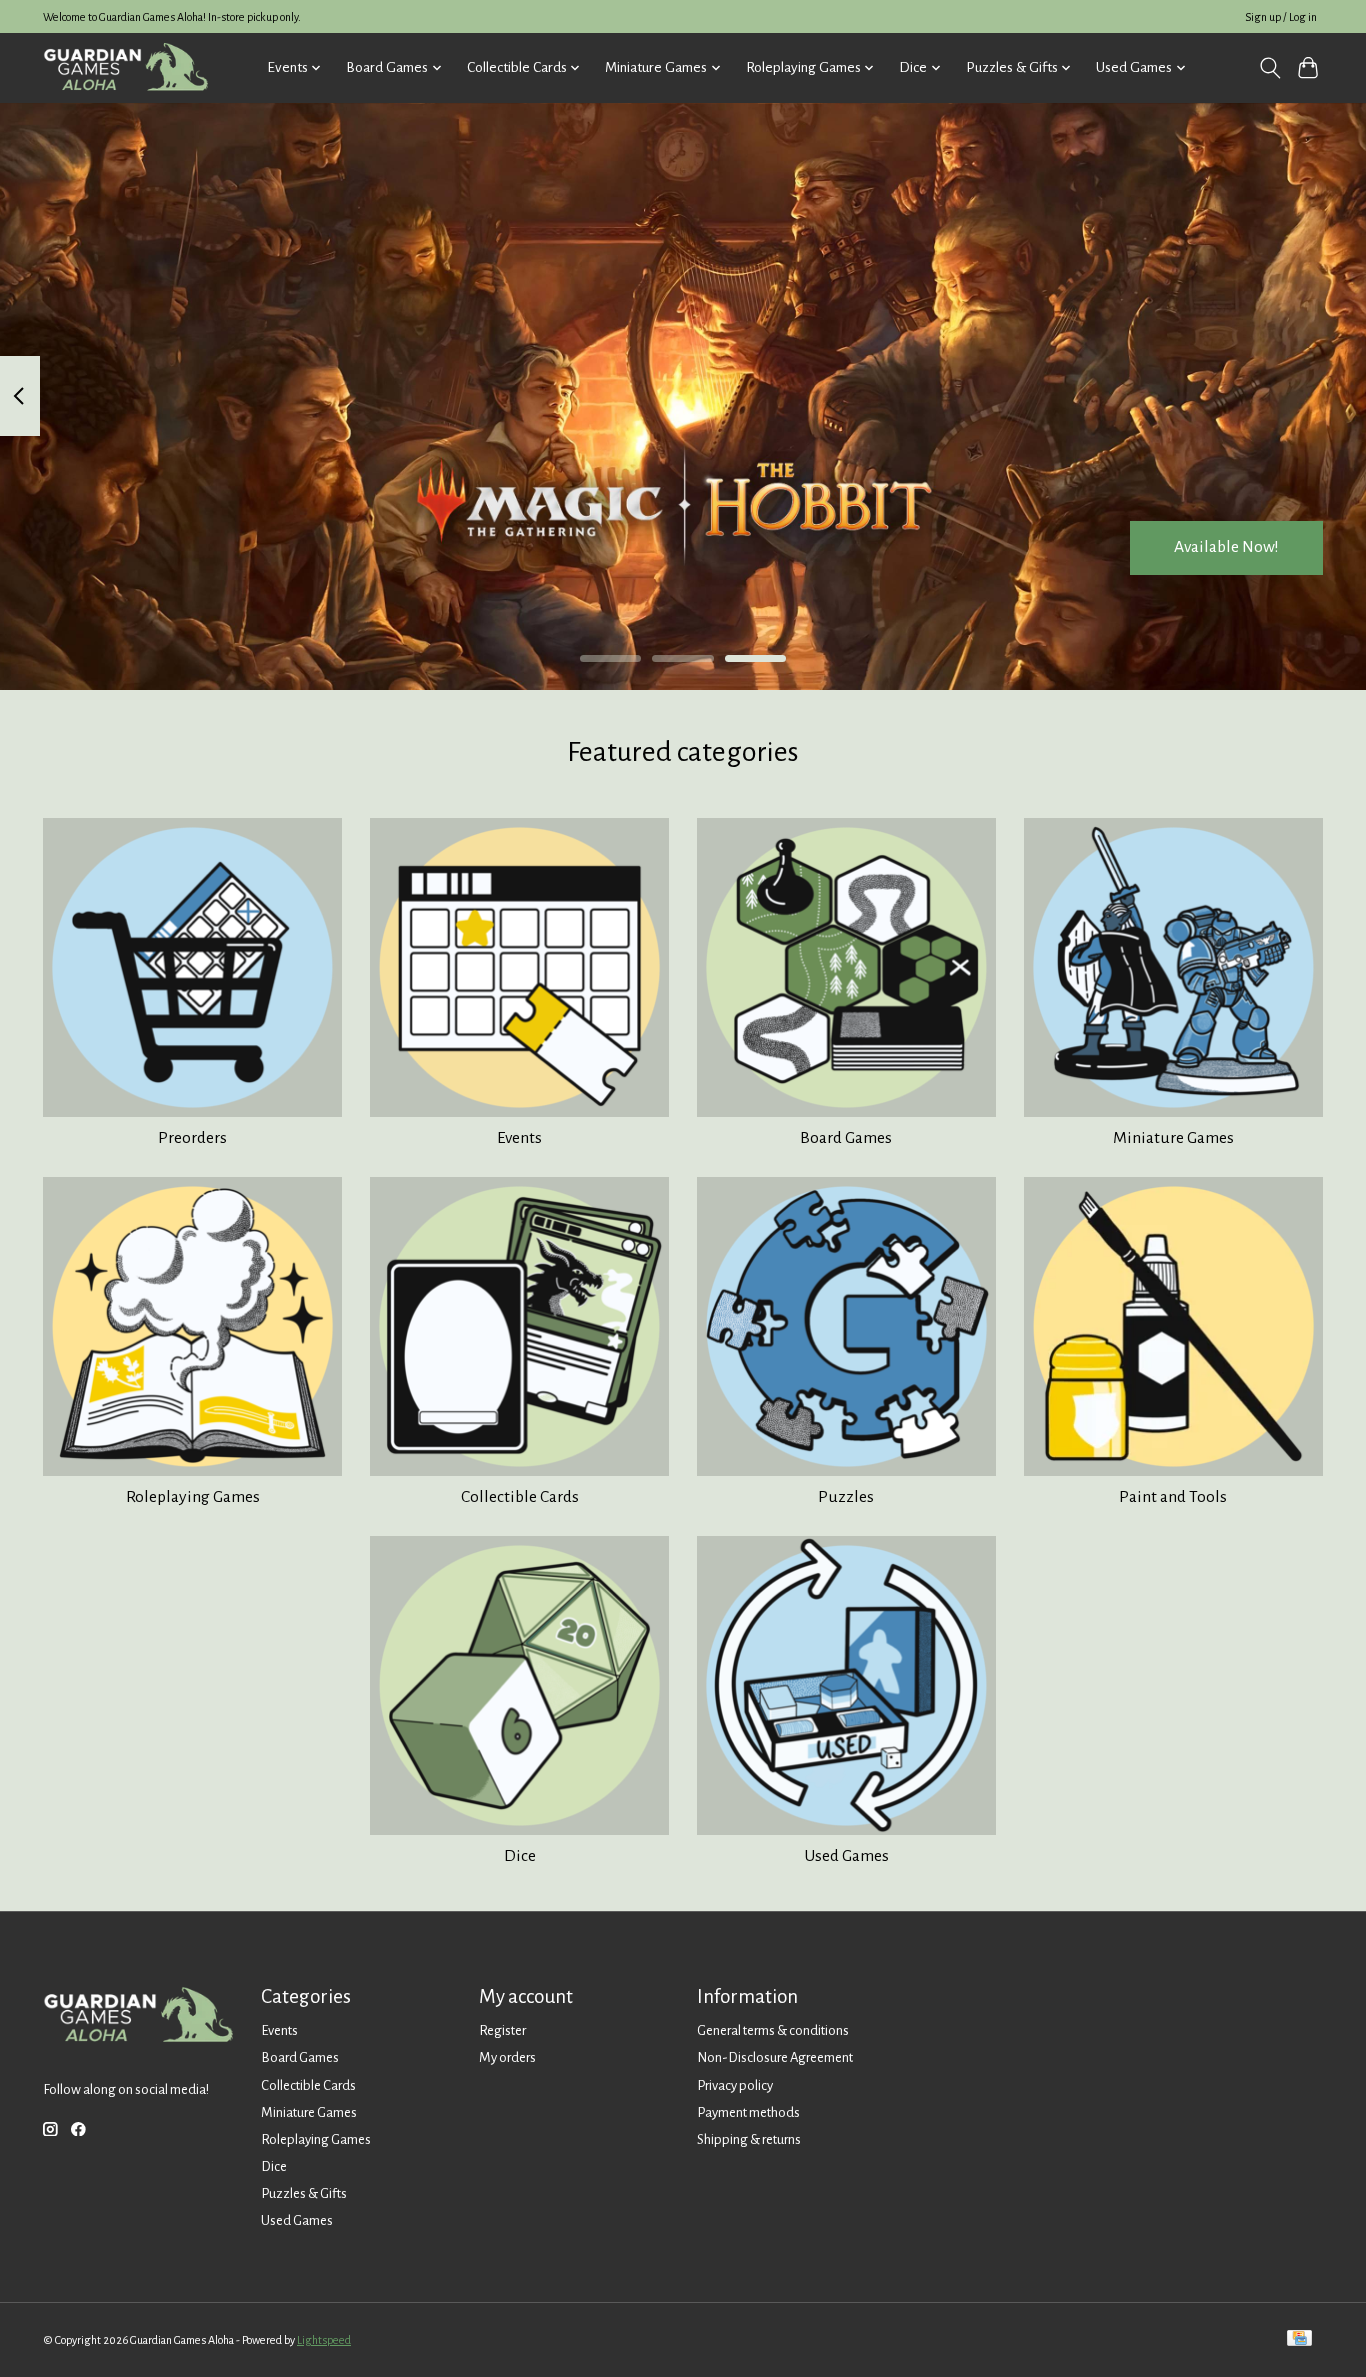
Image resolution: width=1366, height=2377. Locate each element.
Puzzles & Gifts (304, 2193)
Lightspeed (324, 2340)
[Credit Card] (1299, 2339)
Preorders (192, 1138)
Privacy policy (735, 2085)
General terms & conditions (773, 2030)
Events (519, 1138)
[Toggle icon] (1269, 68)
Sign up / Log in (1281, 17)
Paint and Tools (1173, 1497)
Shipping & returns (749, 2139)
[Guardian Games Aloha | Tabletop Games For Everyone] (125, 67)
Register (502, 2030)
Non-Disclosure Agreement (775, 2057)
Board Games (846, 1138)
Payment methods (748, 2112)
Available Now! (1226, 547)
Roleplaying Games (193, 1497)
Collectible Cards (520, 1497)
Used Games (846, 1856)
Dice (520, 1856)
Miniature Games (1173, 1138)
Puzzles (846, 1497)
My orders (507, 2057)
